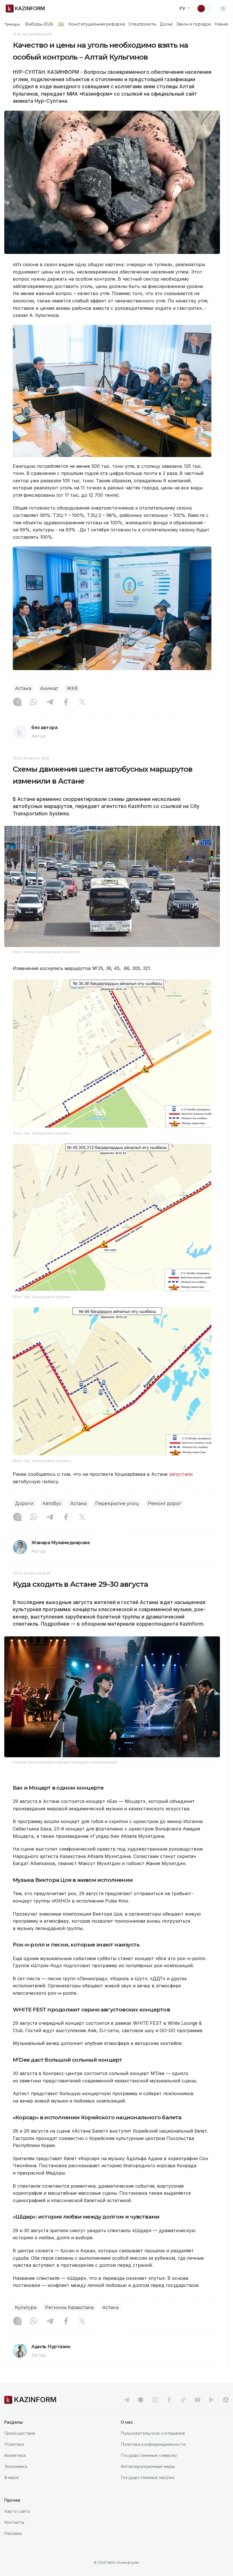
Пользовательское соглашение (153, 2433)
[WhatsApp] (34, 702)
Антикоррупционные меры (148, 2466)
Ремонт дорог (165, 1503)
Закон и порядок (194, 24)
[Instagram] (17, 702)
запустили (181, 1474)
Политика (14, 2444)
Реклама (13, 2533)
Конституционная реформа (97, 24)
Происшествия (20, 2433)
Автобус (52, 1503)
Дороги (24, 1503)
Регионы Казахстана (69, 2307)
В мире (12, 2477)
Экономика (16, 2466)
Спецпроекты (142, 24)
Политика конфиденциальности (153, 2444)
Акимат (49, 688)
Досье (166, 24)
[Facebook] (66, 702)
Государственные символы (149, 2455)
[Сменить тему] (205, 9)
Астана (23, 688)
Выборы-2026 (39, 24)
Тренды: (13, 24)
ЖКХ (72, 688)
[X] (82, 702)
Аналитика (15, 2455)
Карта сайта (17, 2511)
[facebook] (169, 2400)
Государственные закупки (148, 2477)
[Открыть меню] (223, 9)
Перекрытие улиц (117, 1503)
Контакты (14, 2522)
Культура (26, 2307)
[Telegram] (50, 702)
